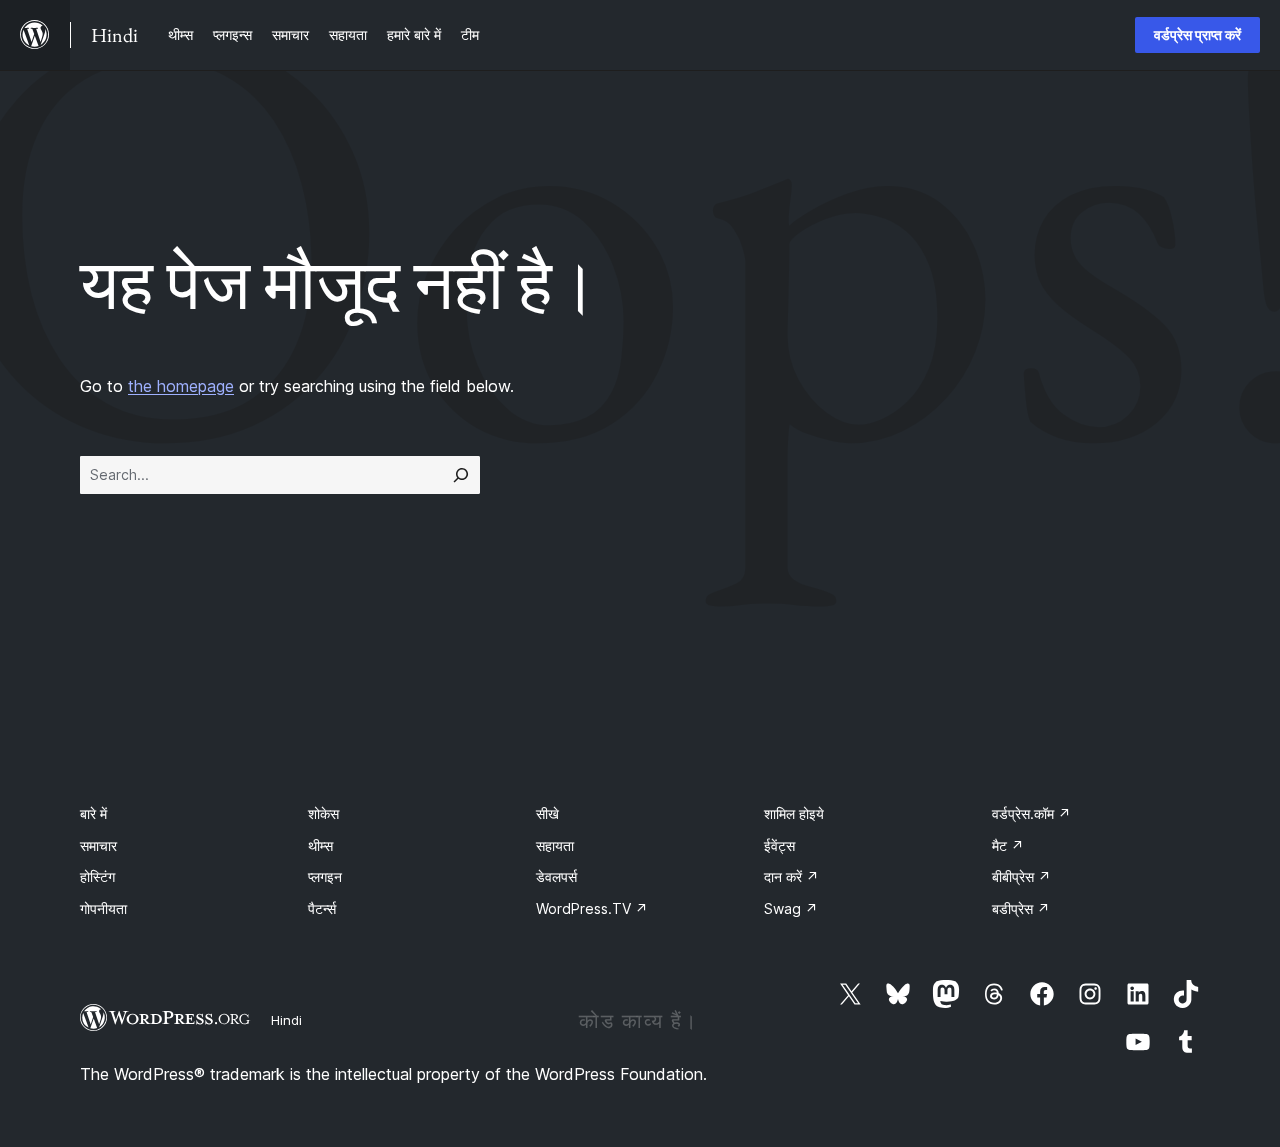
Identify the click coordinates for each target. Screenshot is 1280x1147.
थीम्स (320, 845)
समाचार (98, 845)
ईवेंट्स (779, 845)
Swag (791, 908)
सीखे (547, 813)
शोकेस (323, 813)
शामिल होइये (794, 813)
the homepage (181, 386)
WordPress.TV (592, 908)
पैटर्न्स (322, 908)
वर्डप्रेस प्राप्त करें (1197, 34)
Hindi (286, 1020)
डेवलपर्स (556, 876)
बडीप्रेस (1021, 908)
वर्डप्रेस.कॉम (1031, 813)
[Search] (461, 475)
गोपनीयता (103, 908)
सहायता (555, 845)
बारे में (93, 813)
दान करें (791, 876)
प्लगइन (325, 876)
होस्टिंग (97, 876)
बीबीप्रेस (1021, 876)
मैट (1008, 845)
